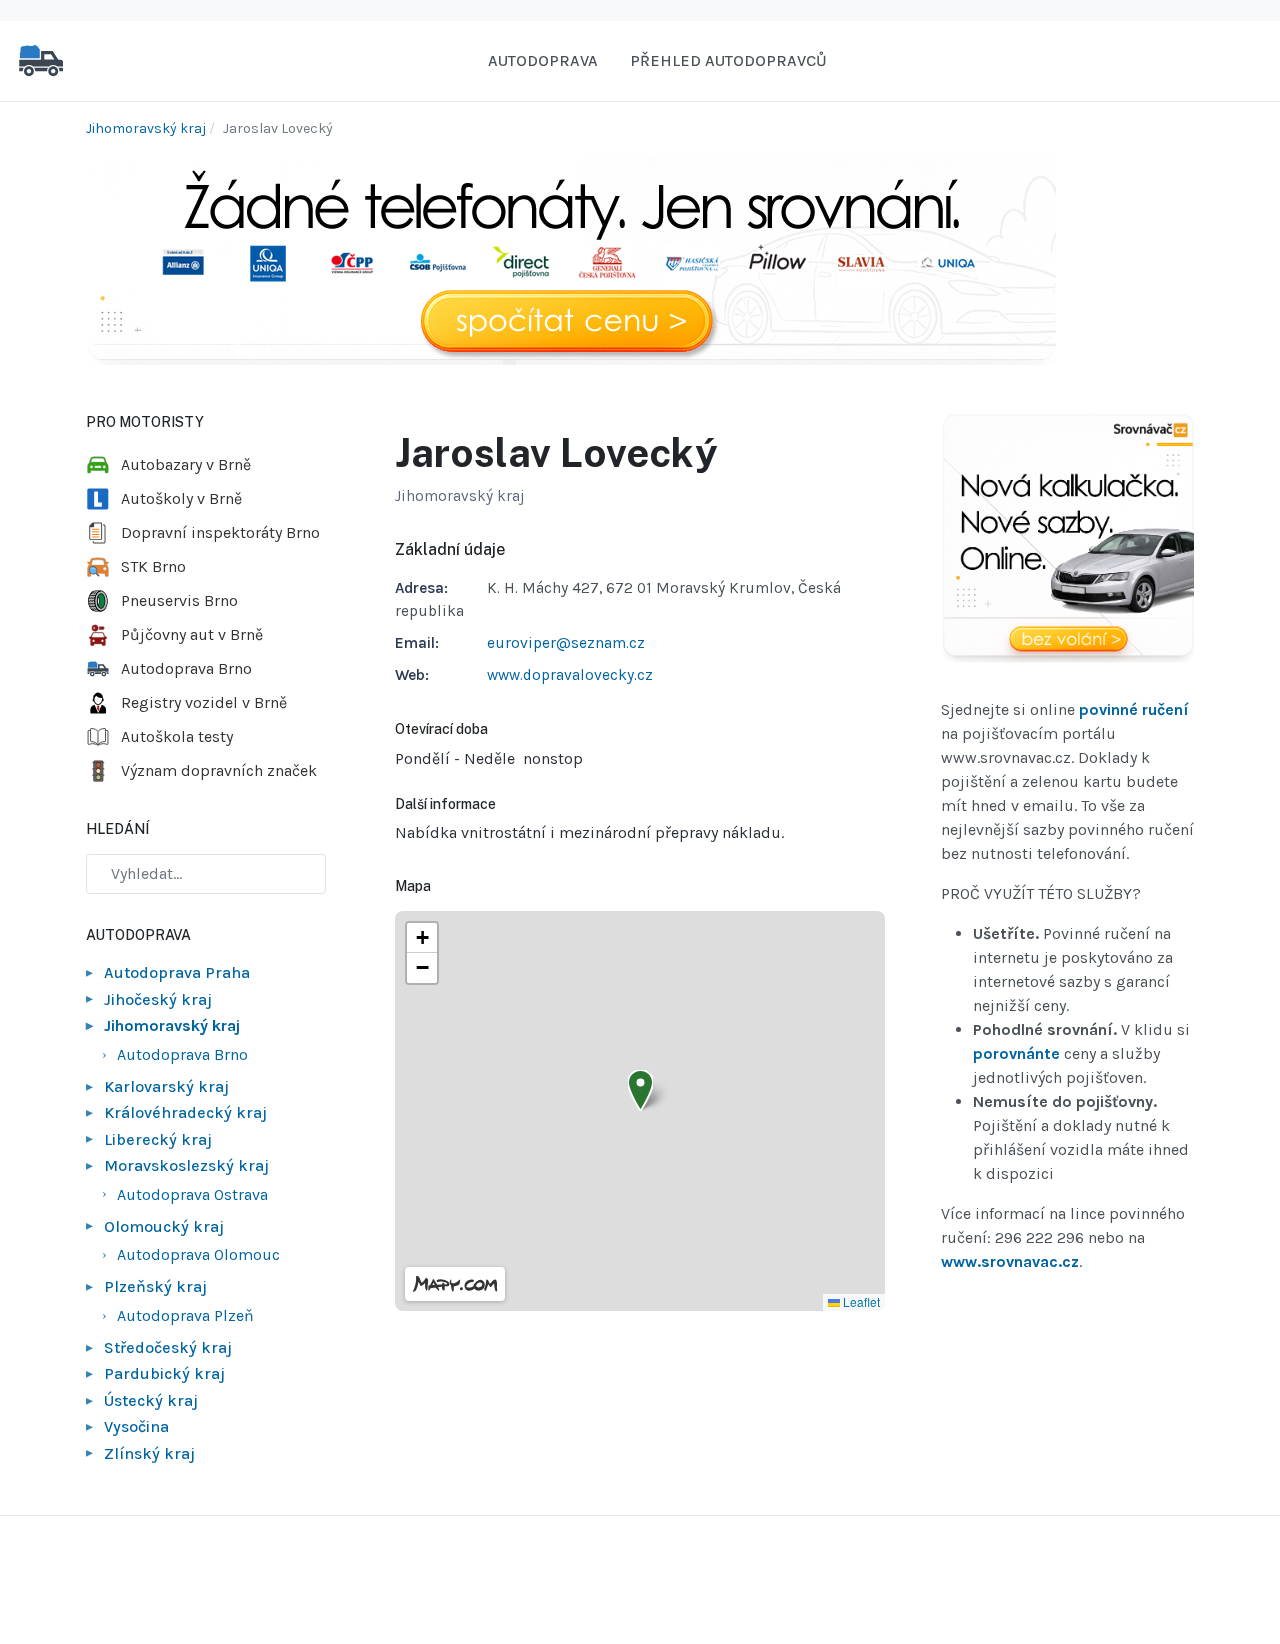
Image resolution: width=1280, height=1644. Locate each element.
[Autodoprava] (41, 59)
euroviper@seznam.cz (566, 643)
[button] (640, 1090)
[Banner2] (1067, 538)
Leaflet (860, 1301)
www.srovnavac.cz (1010, 1261)
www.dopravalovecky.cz (570, 675)
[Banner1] (571, 258)
